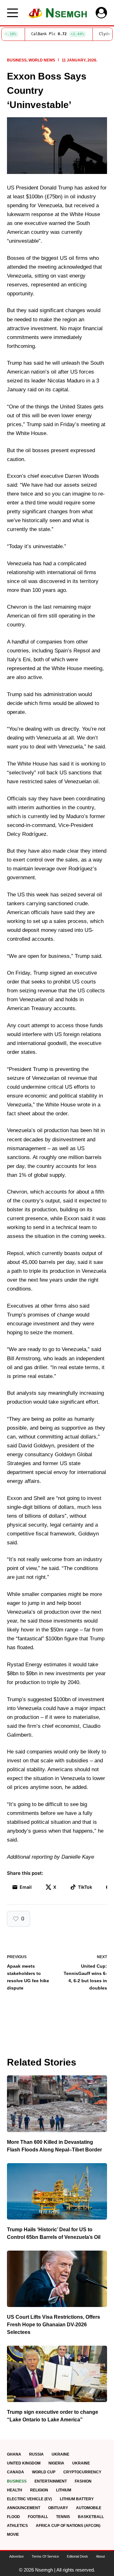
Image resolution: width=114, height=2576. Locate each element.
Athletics (17, 2526)
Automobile (89, 2508)
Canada (16, 2472)
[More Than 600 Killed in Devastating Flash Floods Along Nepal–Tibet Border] (57, 2104)
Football (38, 2517)
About (100, 2556)
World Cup (44, 2472)
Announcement (24, 2508)
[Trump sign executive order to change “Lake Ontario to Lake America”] (57, 2374)
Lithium (64, 2490)
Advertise (16, 2556)
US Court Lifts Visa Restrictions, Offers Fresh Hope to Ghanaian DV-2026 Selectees (54, 2325)
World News (42, 60)
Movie (13, 2534)
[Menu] (13, 13)
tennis (63, 2517)
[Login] (101, 13)
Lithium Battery (77, 2499)
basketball (91, 2517)
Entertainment (51, 2481)
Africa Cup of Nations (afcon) (68, 2526)
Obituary (58, 2508)
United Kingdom (24, 2463)
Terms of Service (45, 2556)
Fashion (83, 2481)
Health (15, 2490)
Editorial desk (77, 2556)
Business (17, 60)
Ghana (14, 2454)
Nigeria (56, 2463)
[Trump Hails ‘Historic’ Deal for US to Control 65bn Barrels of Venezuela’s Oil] (57, 2191)
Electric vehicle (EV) (29, 2499)
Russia (36, 2454)
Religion (39, 2490)
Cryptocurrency (82, 2472)
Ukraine (60, 2454)
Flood (13, 2517)
